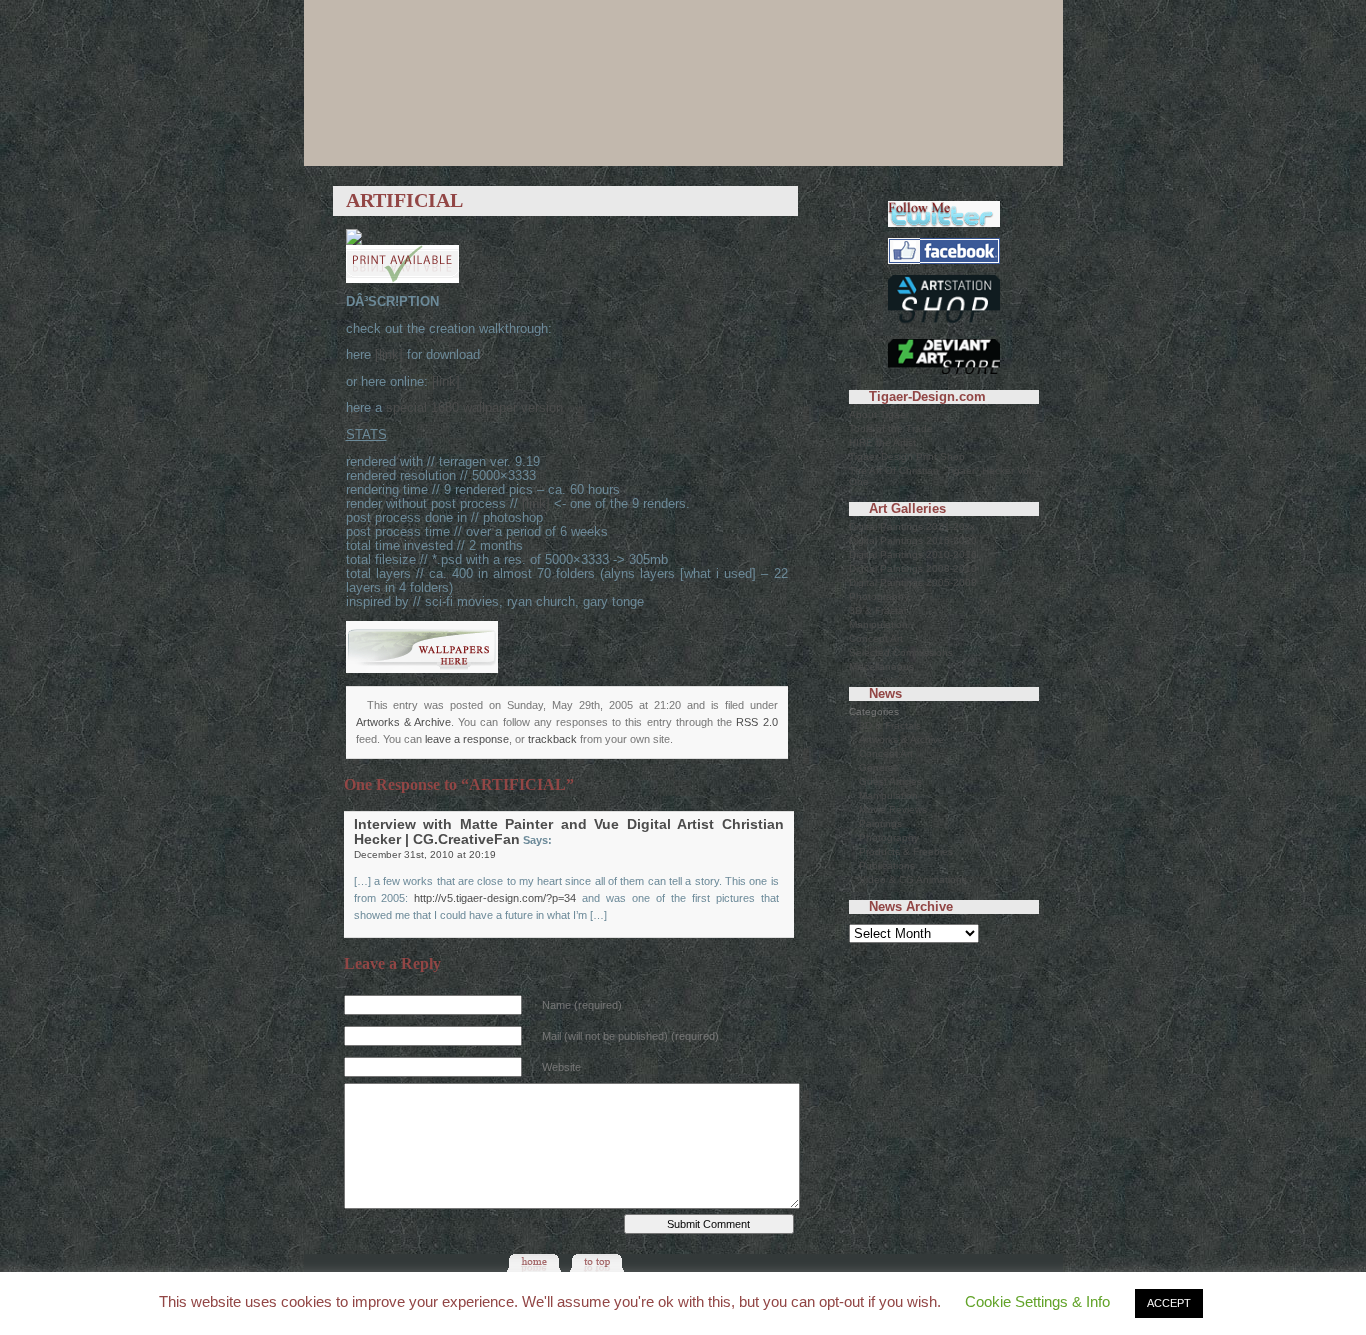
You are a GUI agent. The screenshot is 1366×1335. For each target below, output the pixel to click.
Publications (887, 865)
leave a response (467, 739)
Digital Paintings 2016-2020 (913, 540)
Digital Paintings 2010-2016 (913, 554)
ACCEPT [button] (1169, 1303)
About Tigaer (879, 414)
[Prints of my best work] (944, 324)
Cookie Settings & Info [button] (1037, 1301)
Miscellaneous (881, 666)
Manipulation (878, 624)
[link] (389, 355)
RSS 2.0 (756, 722)
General (877, 767)
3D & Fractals (890, 725)
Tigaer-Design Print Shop (907, 456)
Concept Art (876, 638)
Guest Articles (890, 781)
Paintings (880, 823)
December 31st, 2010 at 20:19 (425, 854)
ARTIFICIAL (404, 200)
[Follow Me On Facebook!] (944, 260)
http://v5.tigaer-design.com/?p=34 (495, 898)
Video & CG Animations (913, 879)
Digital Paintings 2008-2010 (913, 568)
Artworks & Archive (403, 722)
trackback (552, 739)
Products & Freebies (906, 851)
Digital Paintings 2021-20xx (912, 526)
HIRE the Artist (882, 442)
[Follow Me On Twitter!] (944, 223)
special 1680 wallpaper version (474, 408)
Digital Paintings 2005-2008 (913, 582)
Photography (879, 596)
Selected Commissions (901, 652)
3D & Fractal (877, 610)
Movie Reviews (893, 809)
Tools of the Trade (891, 428)
